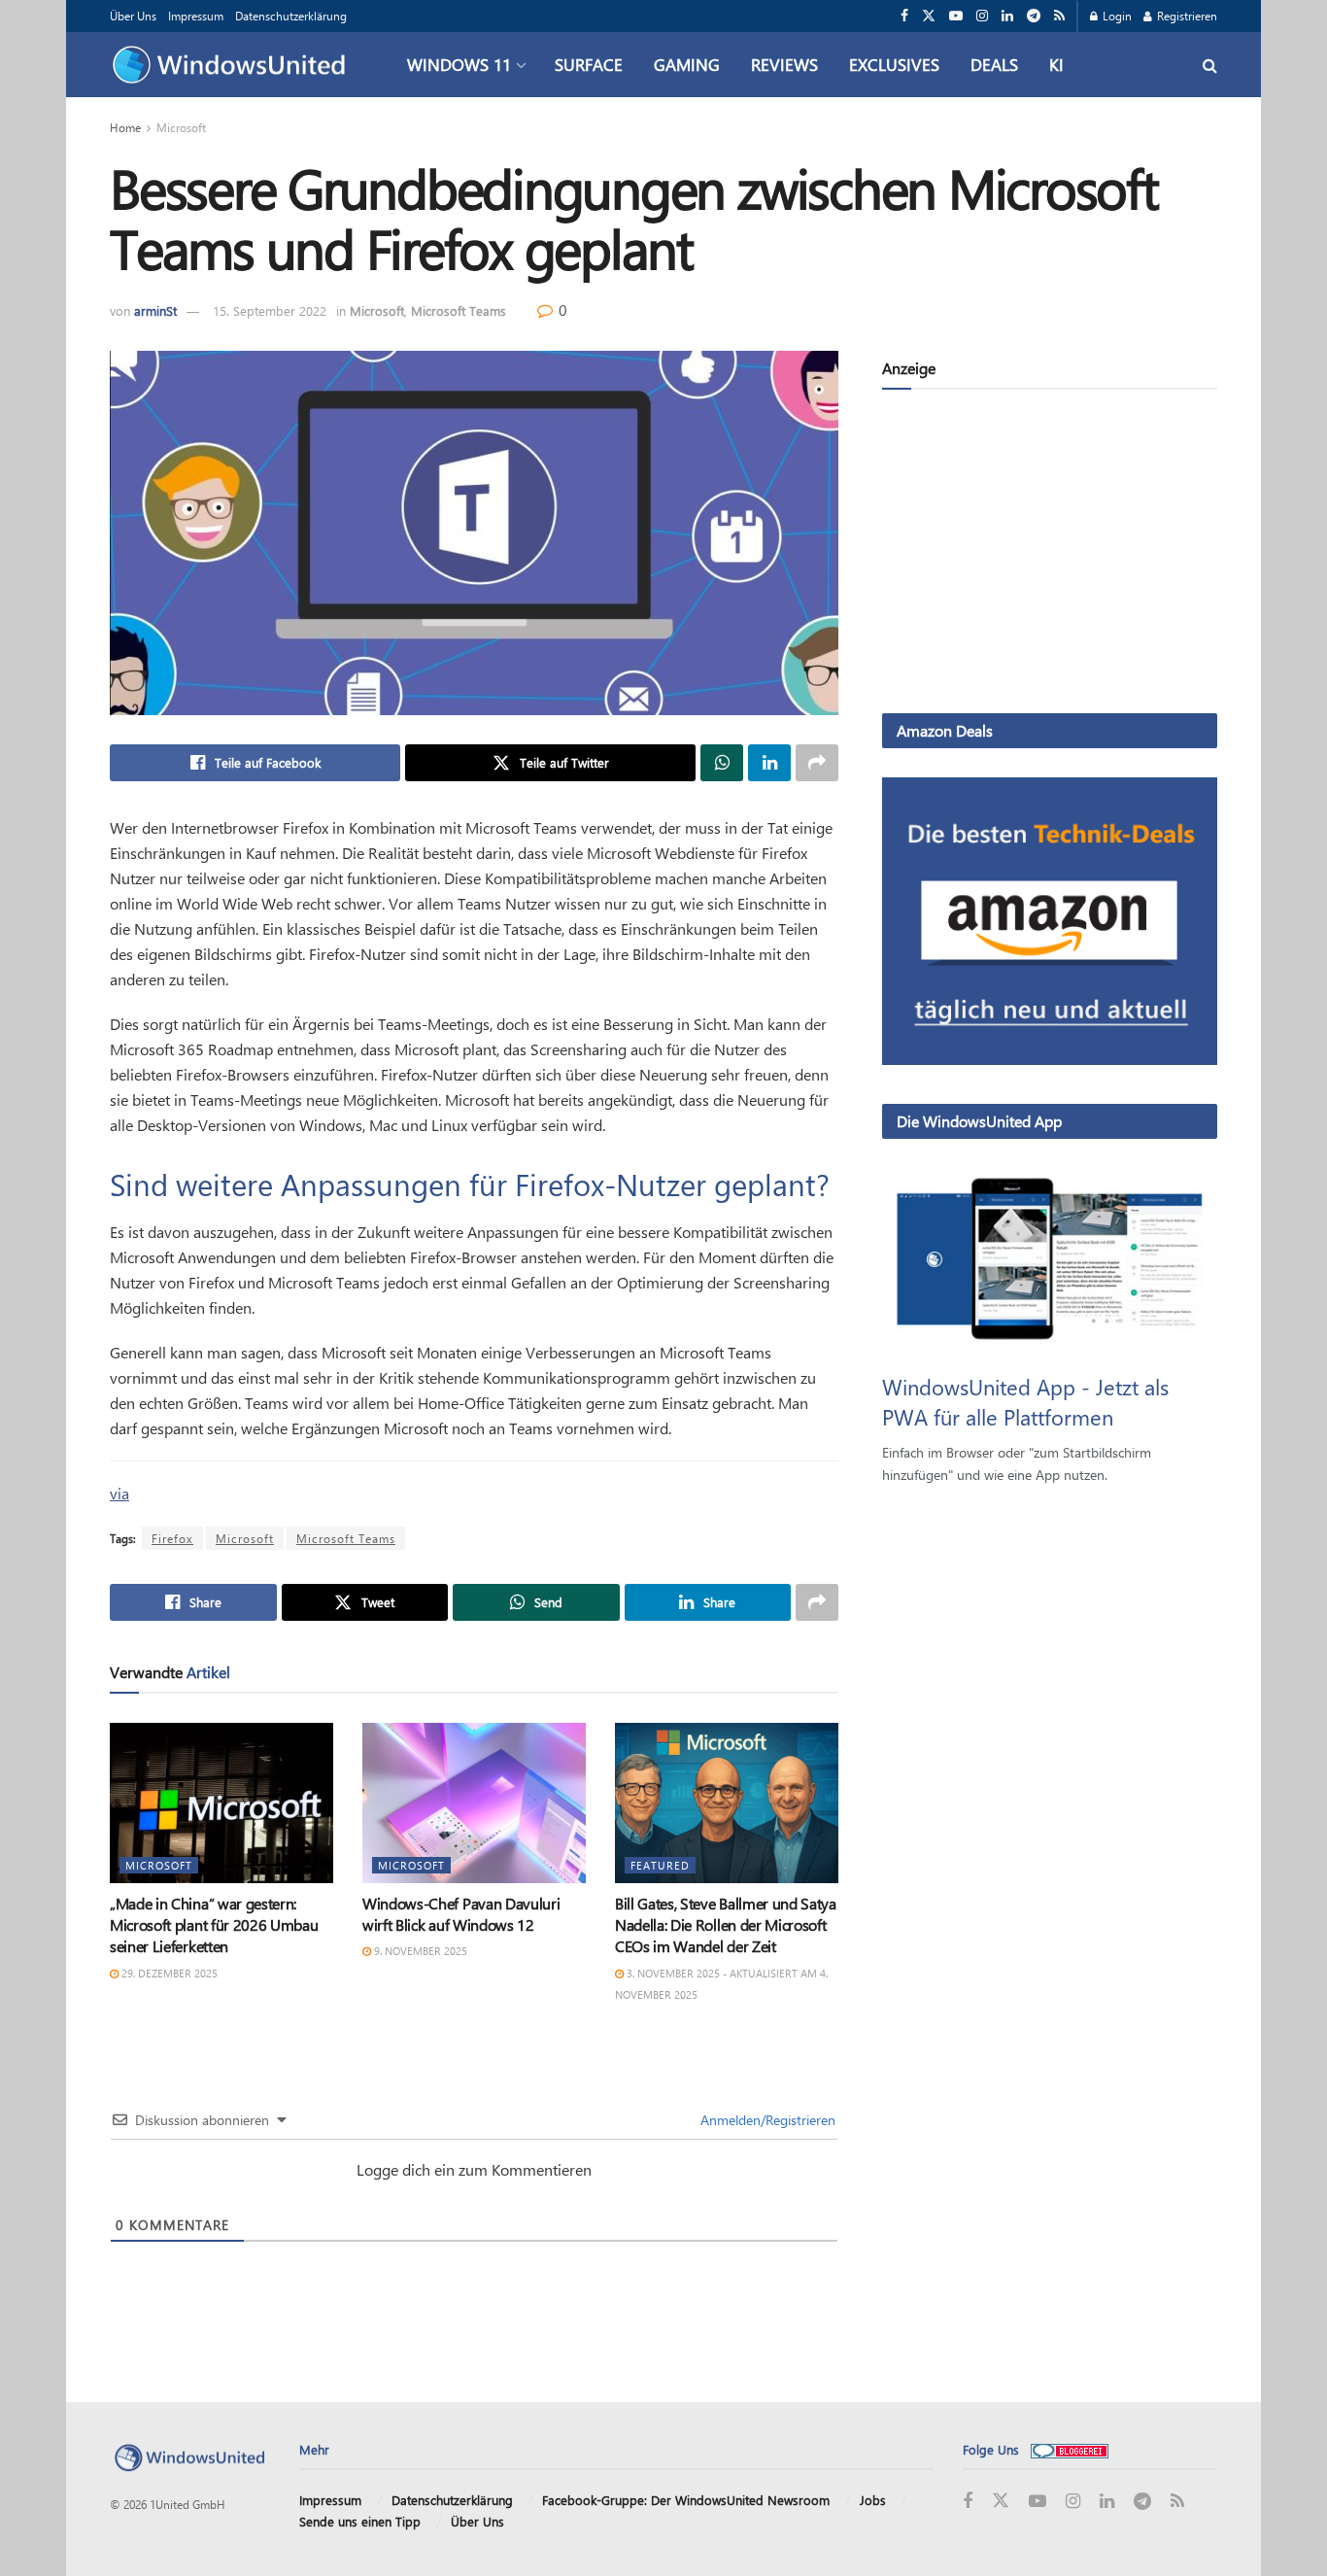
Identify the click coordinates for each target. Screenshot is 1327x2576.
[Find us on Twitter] (929, 16)
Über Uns (133, 16)
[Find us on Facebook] (904, 16)
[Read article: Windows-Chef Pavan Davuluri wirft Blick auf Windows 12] (474, 1803)
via (119, 1493)
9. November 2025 (419, 1951)
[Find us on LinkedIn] (1007, 16)
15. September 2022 (270, 310)
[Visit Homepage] (234, 65)
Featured (660, 1865)
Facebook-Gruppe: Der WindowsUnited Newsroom (686, 2500)
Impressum (196, 16)
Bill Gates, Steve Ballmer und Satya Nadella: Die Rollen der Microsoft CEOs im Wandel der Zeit (726, 1925)
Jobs (873, 2500)
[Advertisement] (1050, 555)
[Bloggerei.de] (1070, 2449)
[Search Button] (1210, 65)
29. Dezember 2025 (168, 1973)
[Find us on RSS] (1059, 16)
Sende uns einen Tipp (360, 2521)
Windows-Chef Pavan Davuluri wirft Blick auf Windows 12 (461, 1914)
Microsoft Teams (459, 310)
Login (1116, 16)
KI (1056, 64)
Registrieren (1186, 16)
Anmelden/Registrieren (766, 2120)
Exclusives (894, 64)
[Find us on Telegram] (1034, 16)
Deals (994, 64)
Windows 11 (459, 64)
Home (125, 127)
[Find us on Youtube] (956, 16)
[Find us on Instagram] (982, 16)
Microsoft (181, 127)
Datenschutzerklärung (291, 16)
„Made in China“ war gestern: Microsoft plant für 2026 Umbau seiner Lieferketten (214, 1925)
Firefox (172, 1538)
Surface (589, 64)
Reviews (784, 64)
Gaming (687, 64)
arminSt (155, 310)
